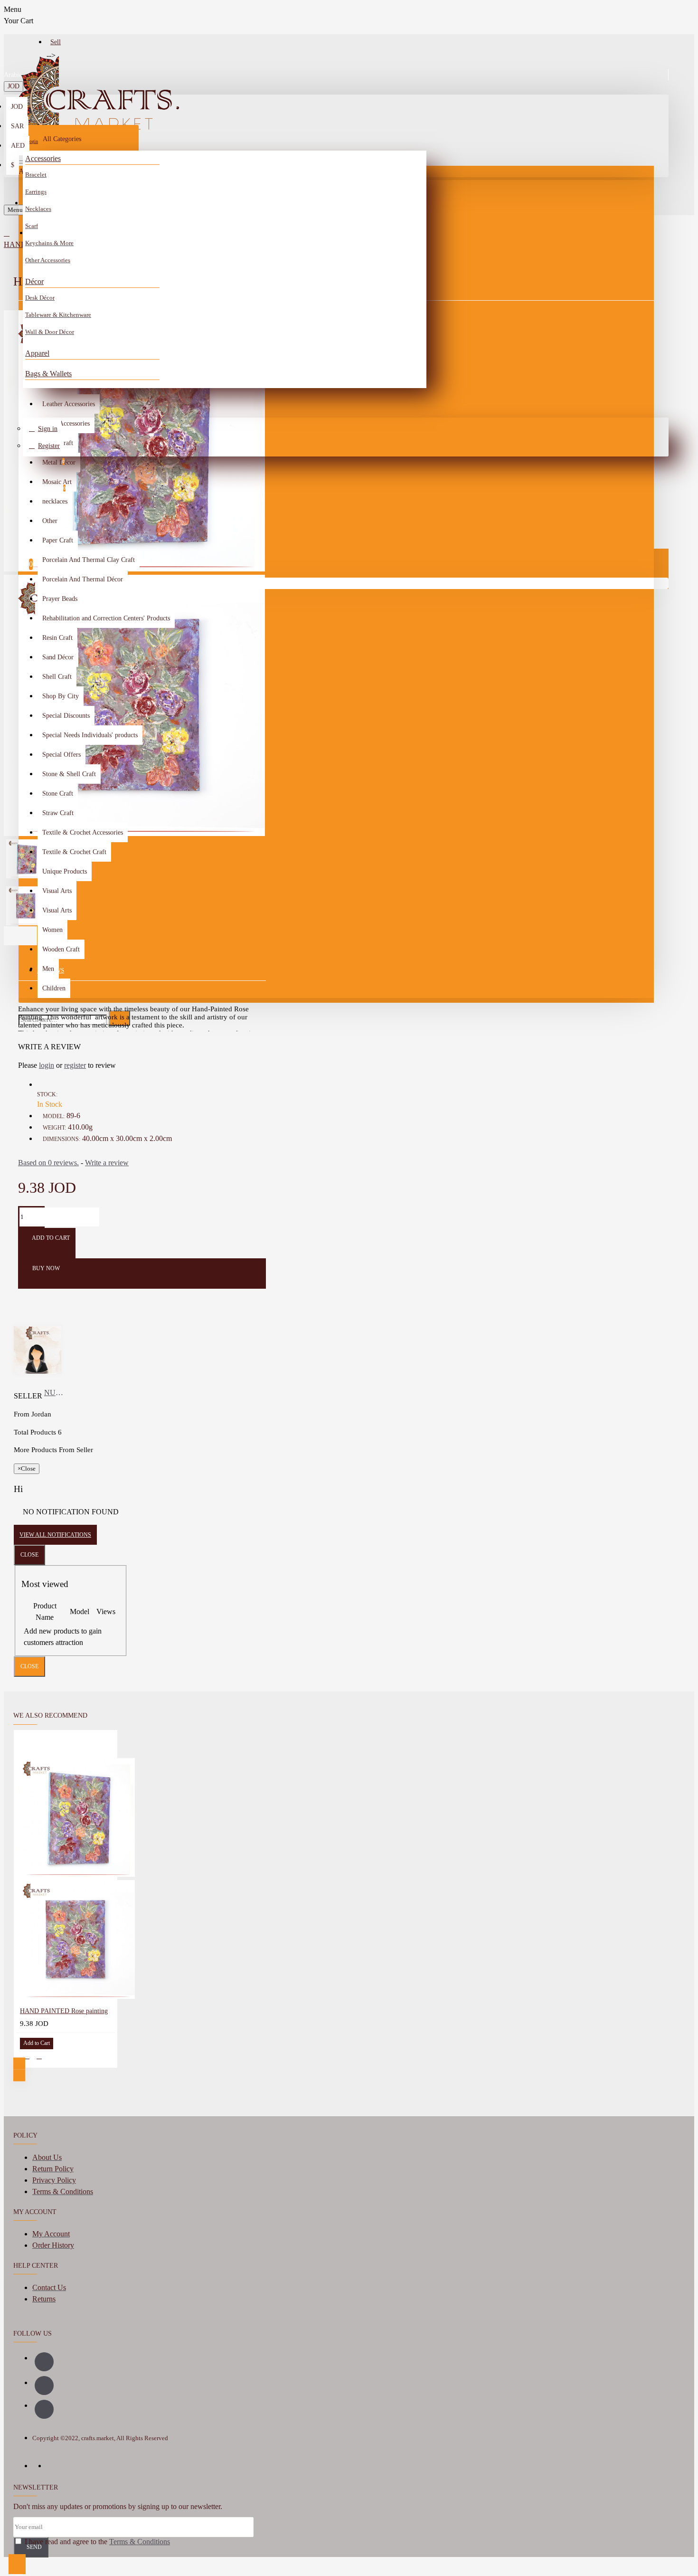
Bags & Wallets (48, 374)
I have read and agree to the (96, 2542)
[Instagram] (44, 2386)
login (47, 1065)
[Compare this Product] (39, 2056)
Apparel (37, 353)
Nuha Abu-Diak (55, 1393)
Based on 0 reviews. (48, 1163)
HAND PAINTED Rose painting (64, 2011)
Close (29, 1555)
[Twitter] (44, 2409)
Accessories (43, 158)
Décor (34, 281)
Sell (56, 42)
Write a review (107, 1163)
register (75, 1065)
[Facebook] (44, 2362)
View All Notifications (55, 1535)
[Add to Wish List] (27, 2056)
